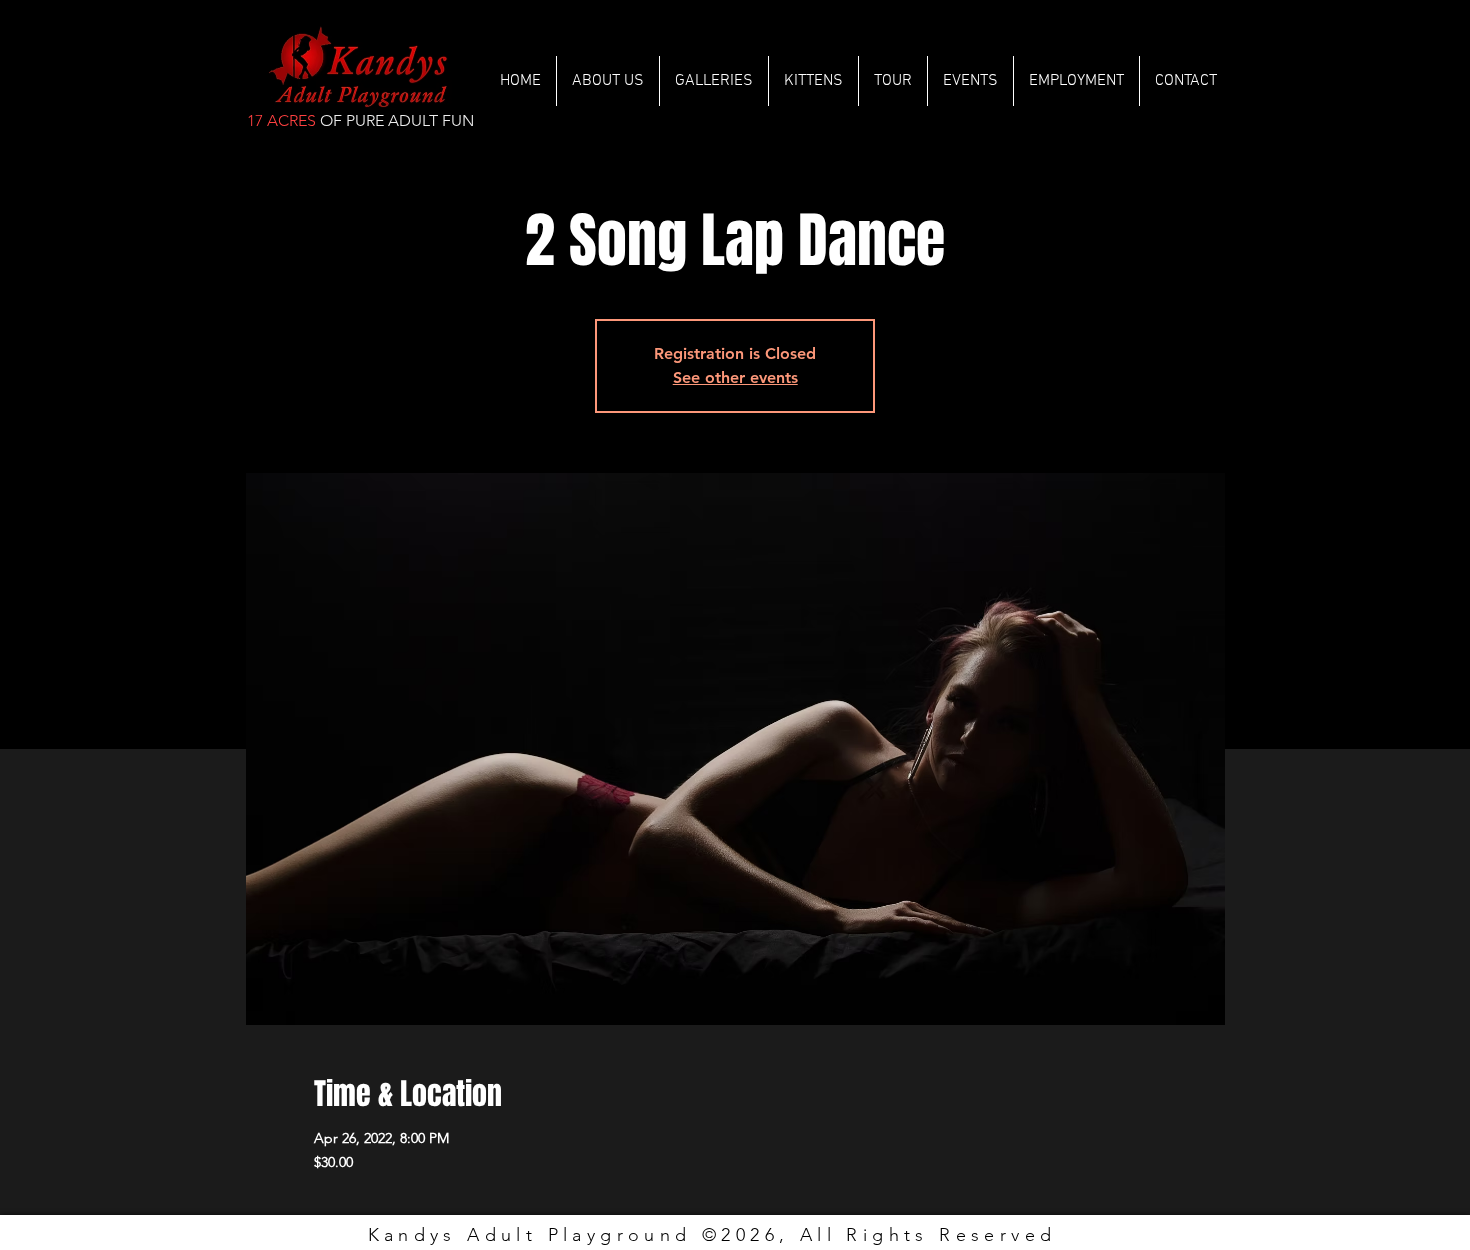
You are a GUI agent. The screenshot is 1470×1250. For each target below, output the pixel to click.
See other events (735, 377)
